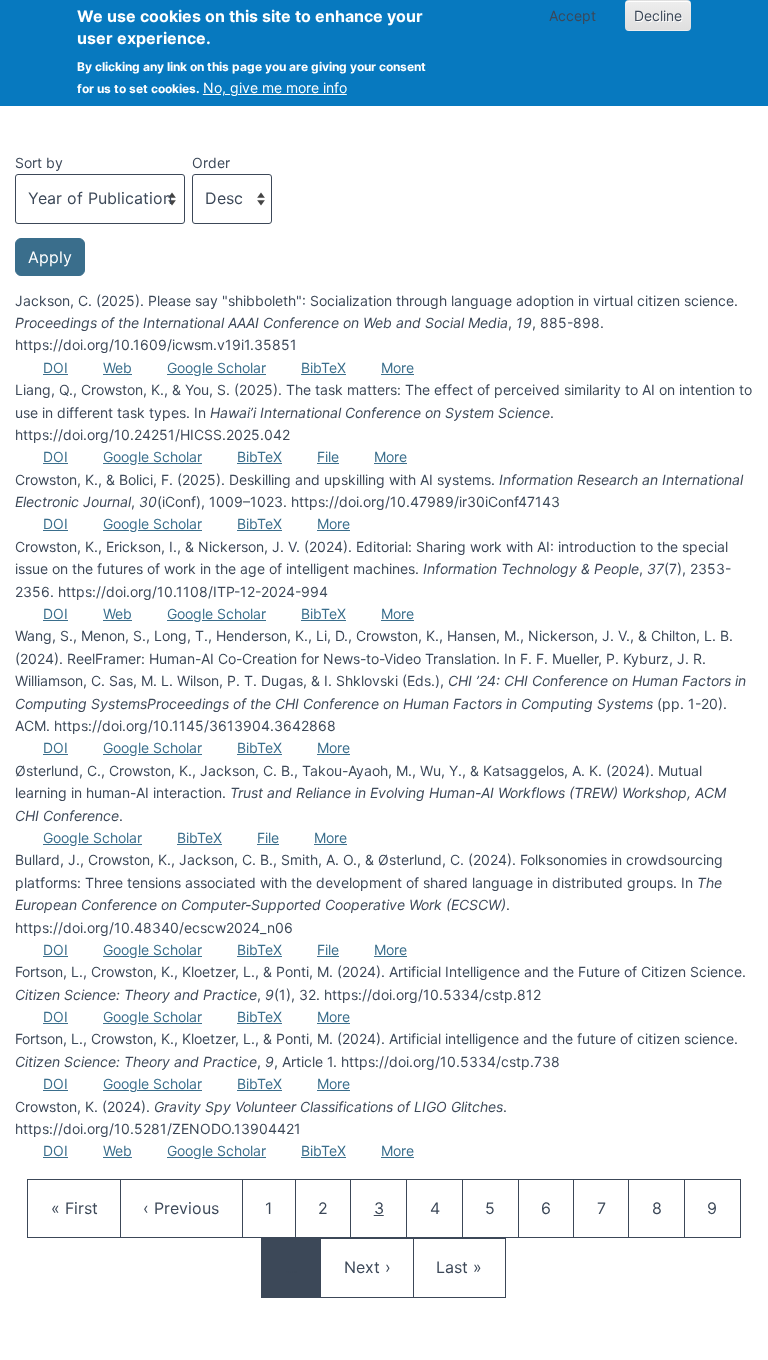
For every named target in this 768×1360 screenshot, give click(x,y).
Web (117, 367)
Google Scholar (216, 367)
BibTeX (323, 367)
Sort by (39, 162)
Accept (572, 15)
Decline (658, 15)
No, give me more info (275, 87)
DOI (55, 367)
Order (211, 162)
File (328, 456)
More (397, 367)
